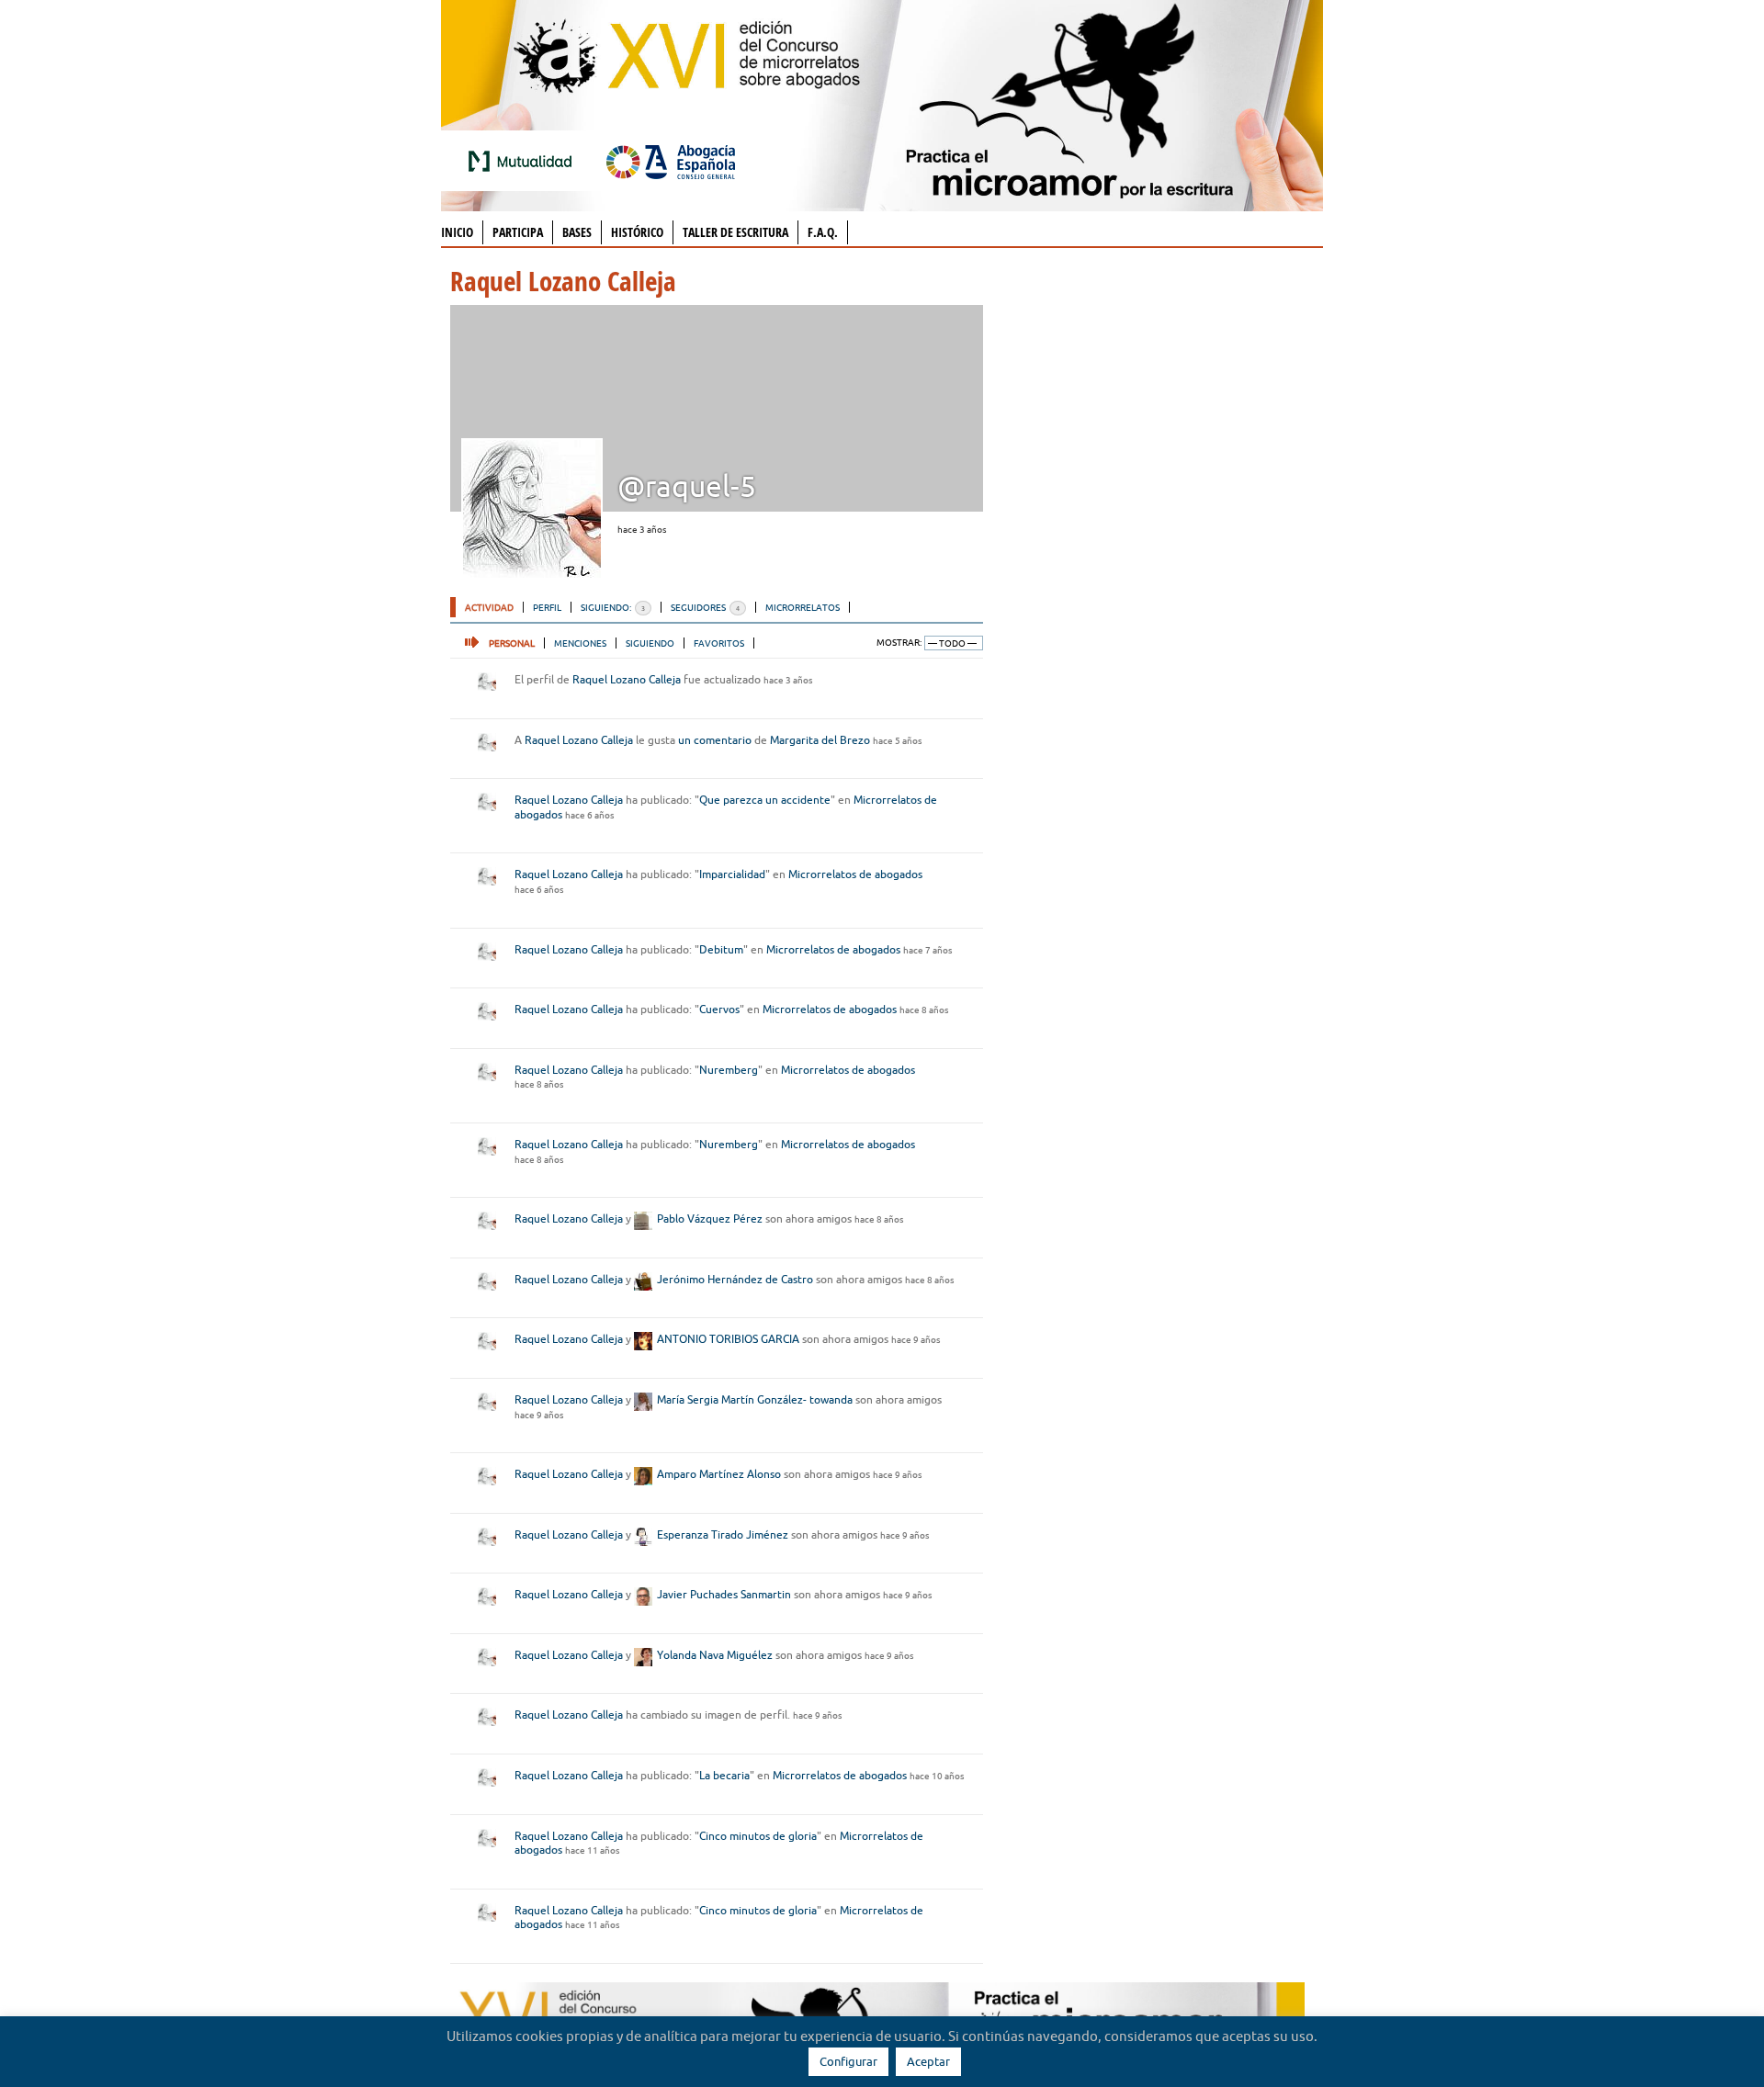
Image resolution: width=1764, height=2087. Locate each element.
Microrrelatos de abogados (855, 874)
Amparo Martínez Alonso (719, 1474)
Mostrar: (899, 643)
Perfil (547, 607)
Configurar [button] (848, 2061)
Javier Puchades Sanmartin (724, 1594)
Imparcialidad (732, 874)
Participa (518, 232)
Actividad (489, 607)
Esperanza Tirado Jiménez (723, 1534)
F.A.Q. (823, 232)
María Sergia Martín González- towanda (755, 1399)
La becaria (724, 1775)
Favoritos (719, 643)
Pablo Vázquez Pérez (710, 1218)
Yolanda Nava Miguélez (715, 1655)
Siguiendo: (613, 607)
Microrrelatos (803, 607)
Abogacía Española (671, 161)
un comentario (715, 740)
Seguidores (705, 607)
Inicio (457, 232)
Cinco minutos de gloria (758, 1836)
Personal (512, 643)
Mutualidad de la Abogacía (524, 161)
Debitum (721, 949)
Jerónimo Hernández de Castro (735, 1279)
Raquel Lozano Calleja (627, 679)
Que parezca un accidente (765, 800)
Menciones (580, 643)
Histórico (637, 232)
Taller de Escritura (735, 232)
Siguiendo (650, 643)
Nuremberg (729, 1070)
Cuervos (719, 1009)
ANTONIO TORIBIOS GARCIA (728, 1339)
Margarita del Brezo (820, 740)
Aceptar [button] (928, 2061)
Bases (577, 232)
